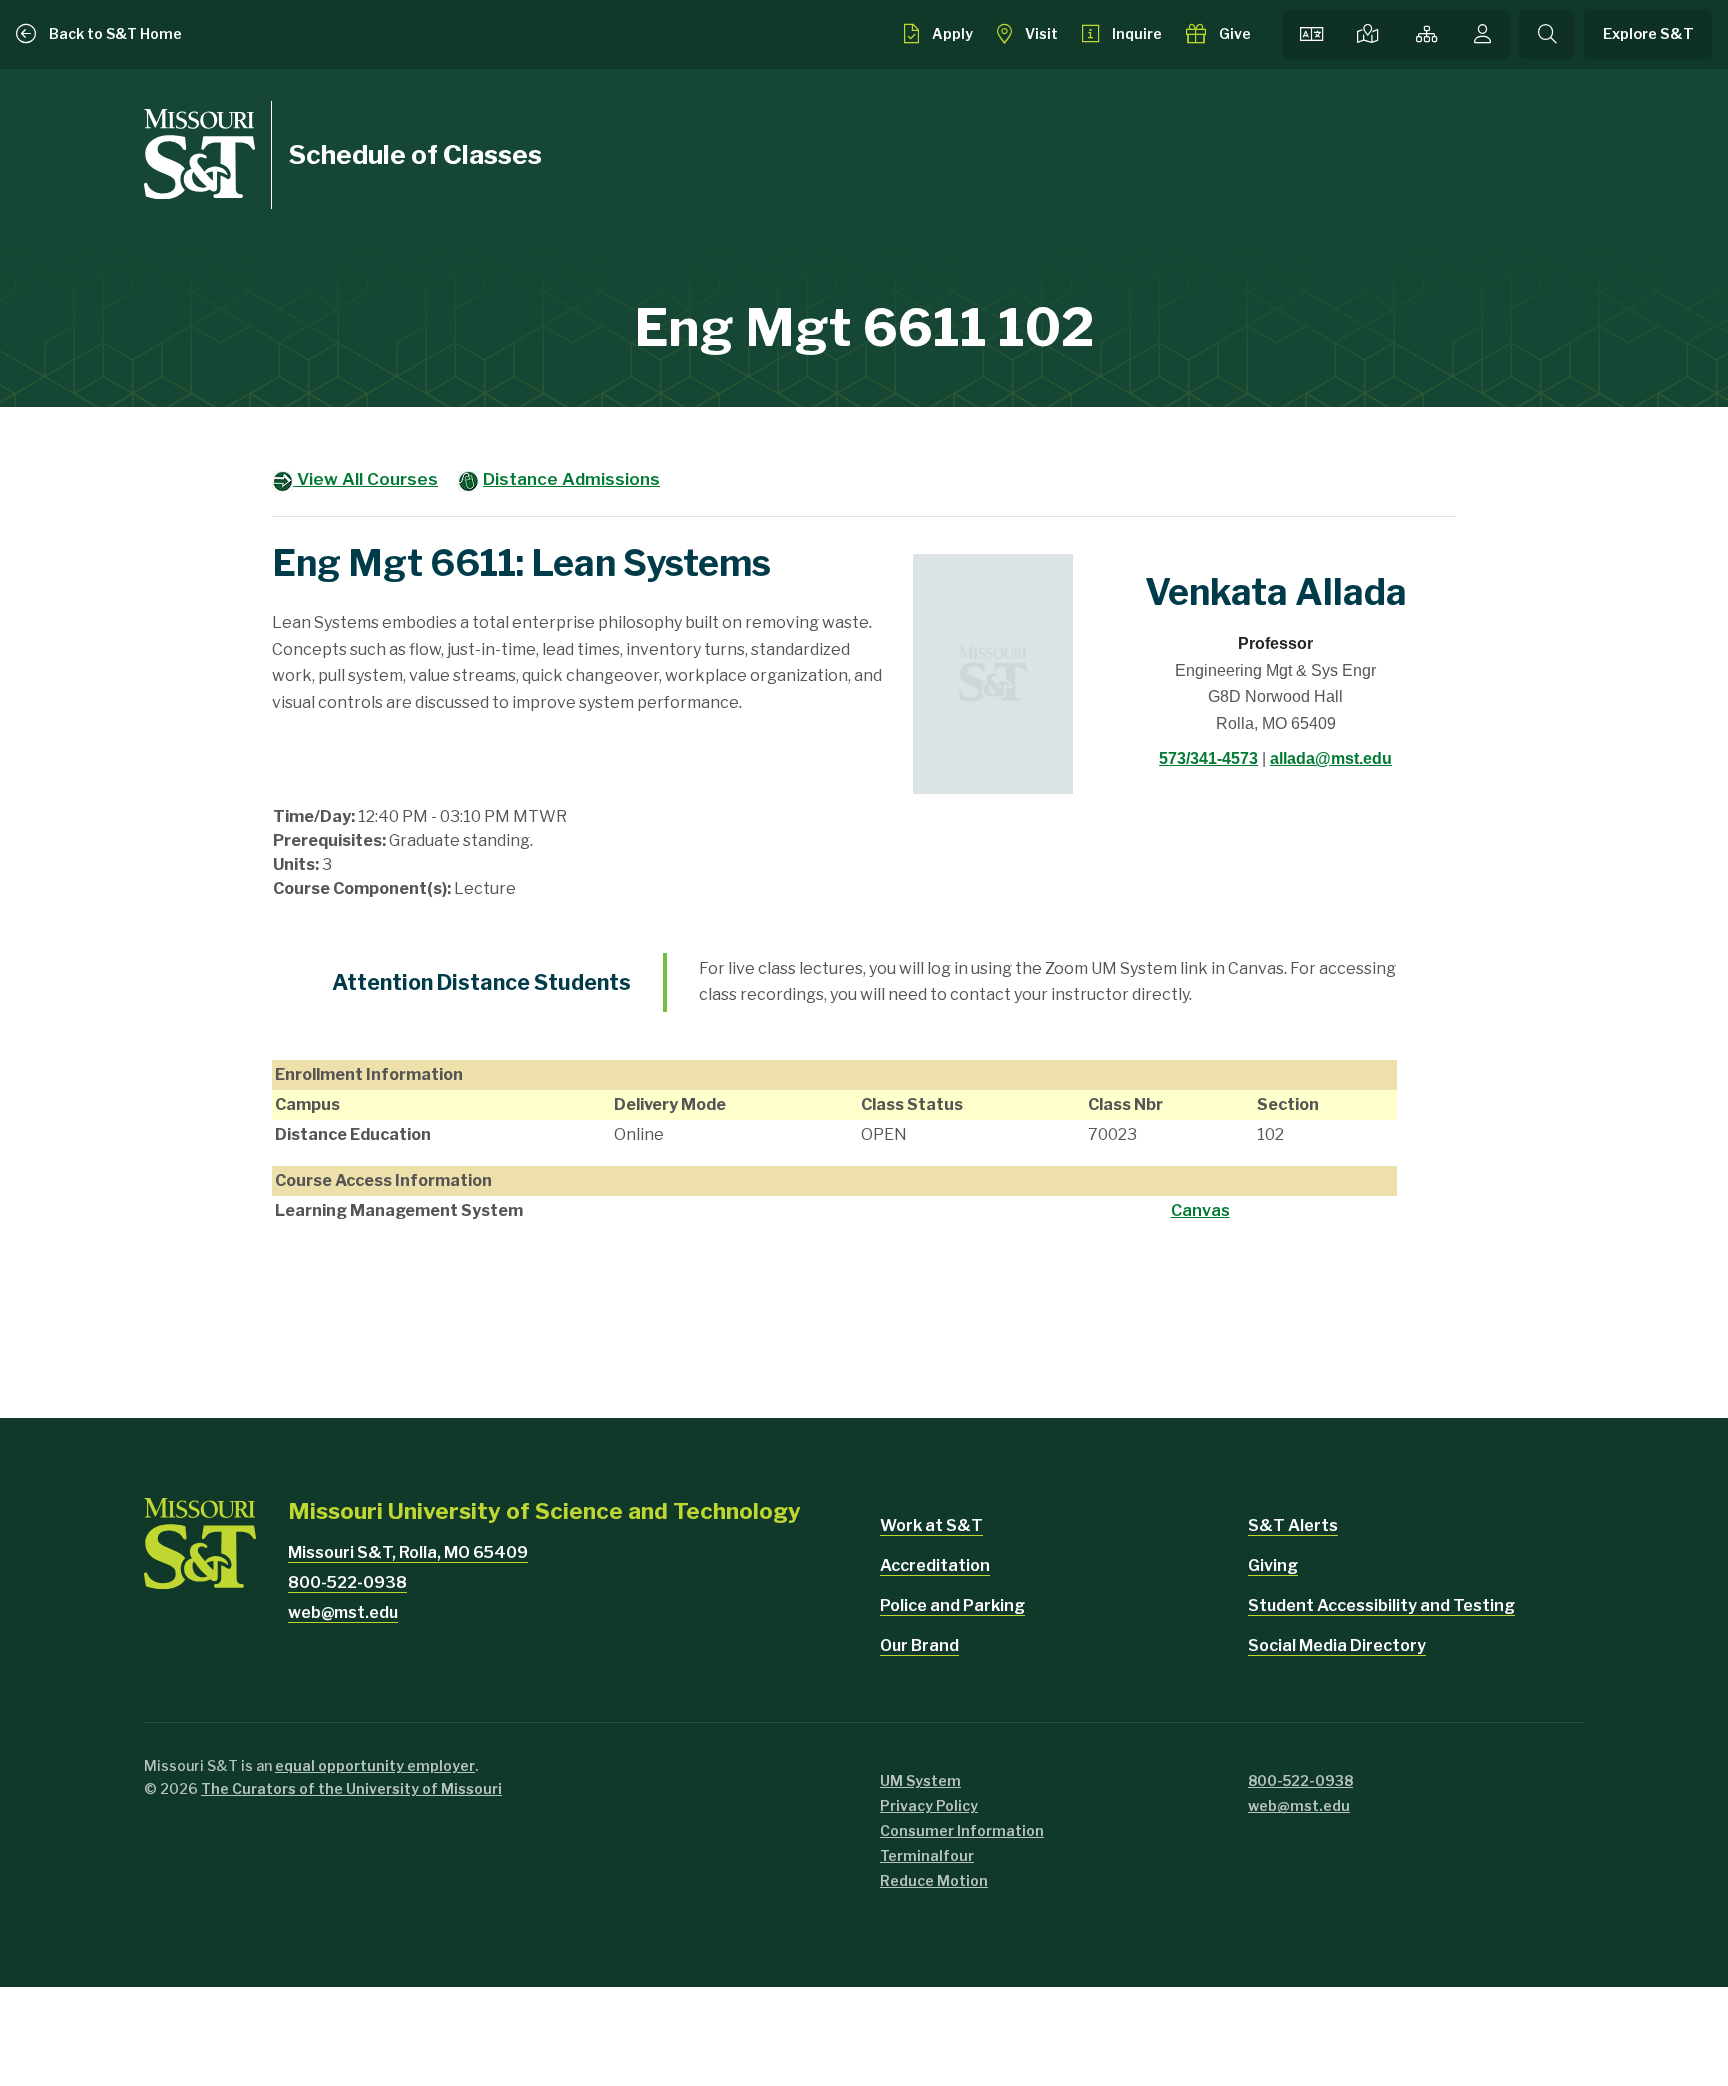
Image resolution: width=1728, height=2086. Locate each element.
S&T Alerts (1293, 1525)
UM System (920, 1780)
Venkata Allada (1276, 592)
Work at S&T (931, 1525)
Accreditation (935, 1565)
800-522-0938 (347, 1582)
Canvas (1200, 1210)
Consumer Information (962, 1830)
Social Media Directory (1337, 1645)
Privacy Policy (929, 1805)
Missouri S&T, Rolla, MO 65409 (408, 1552)
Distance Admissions (571, 479)
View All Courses (365, 479)
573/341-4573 (1208, 758)
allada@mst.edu (1331, 758)
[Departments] (1427, 35)
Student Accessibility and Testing (1381, 1605)
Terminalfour (927, 1855)
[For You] (1483, 35)
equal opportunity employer (375, 1765)
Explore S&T (1648, 34)
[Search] (1547, 35)
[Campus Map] (1368, 35)
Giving (1273, 1565)
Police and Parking (952, 1605)
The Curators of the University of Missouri (351, 1788)
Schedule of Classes (415, 154)
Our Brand (919, 1645)
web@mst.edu (343, 1612)
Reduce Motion (934, 1880)
